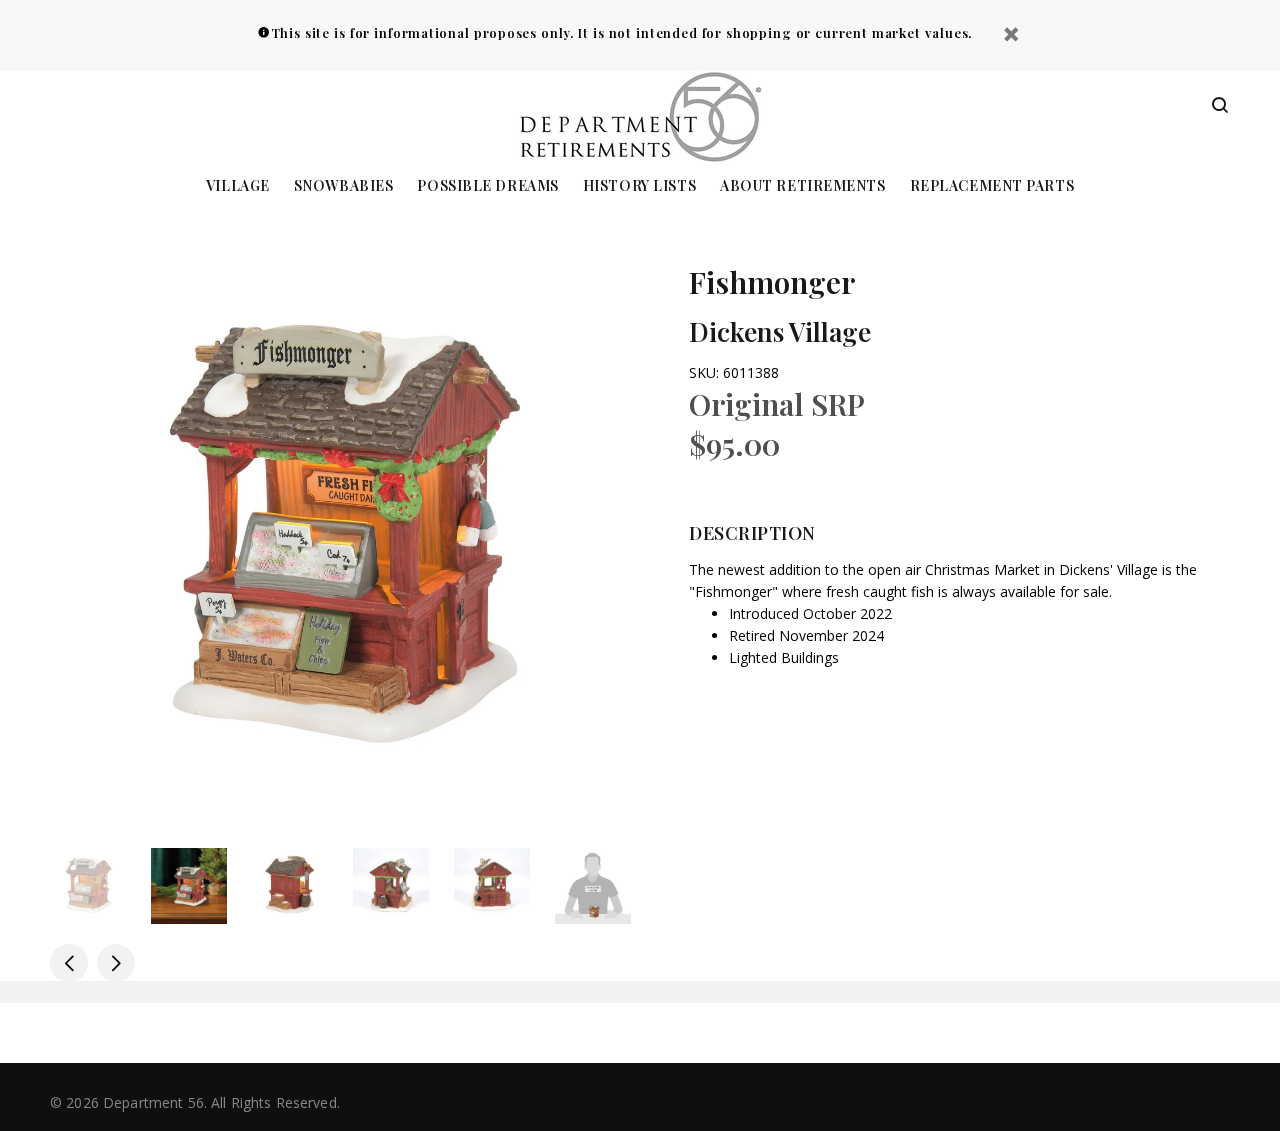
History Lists (639, 186)
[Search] (1220, 106)
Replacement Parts (992, 186)
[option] (100, 886)
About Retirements (803, 186)
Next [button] (116, 963)
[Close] (1011, 36)
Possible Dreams (487, 186)
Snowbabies (344, 186)
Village (238, 186)
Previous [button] (69, 963)
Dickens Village (780, 331)
